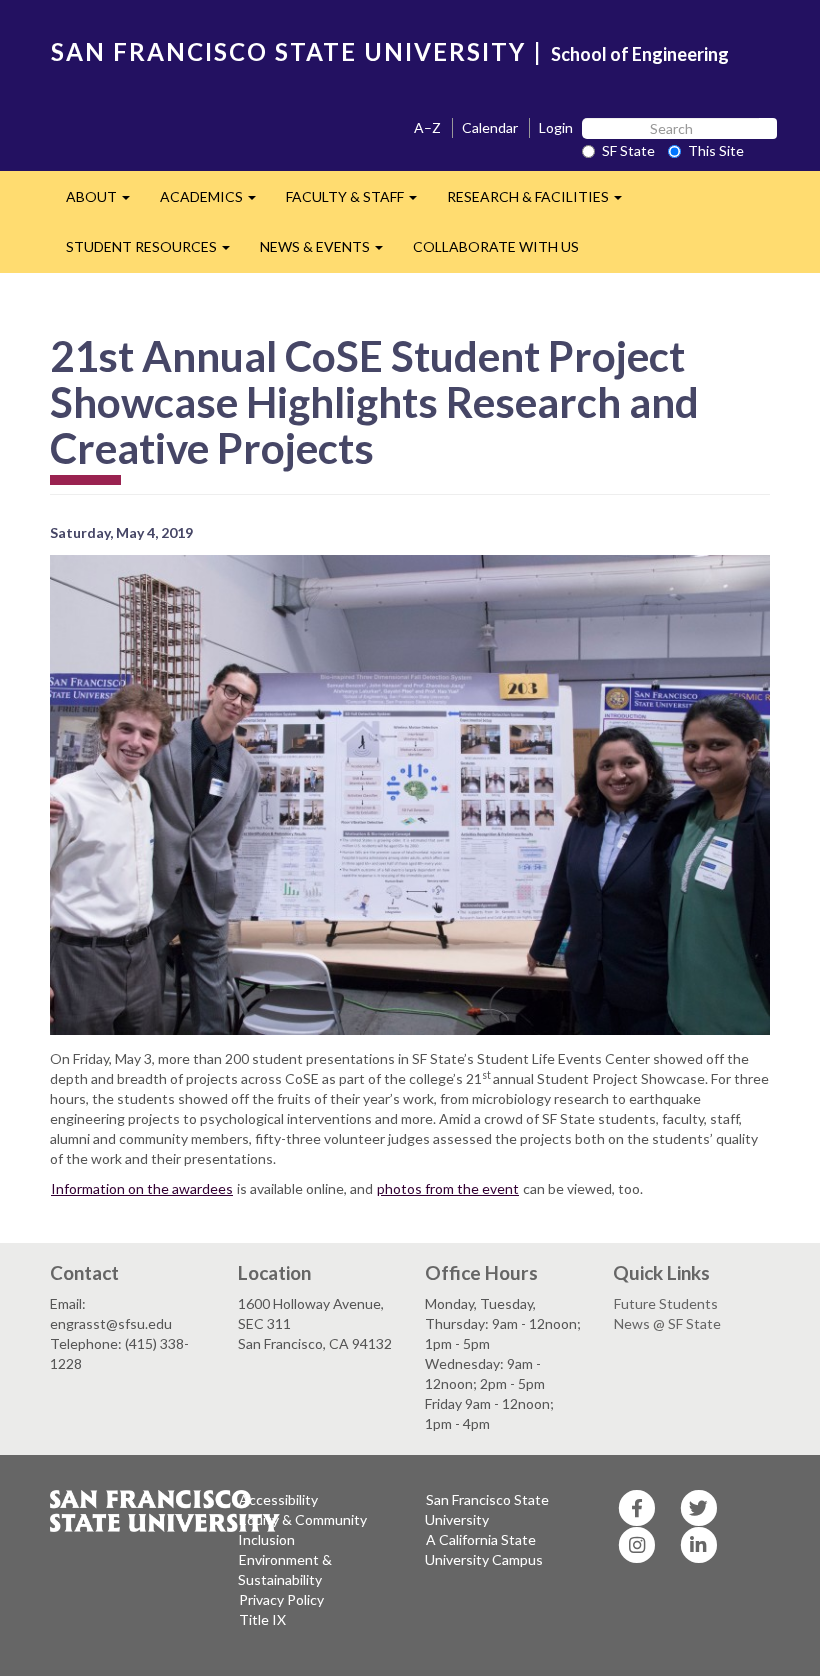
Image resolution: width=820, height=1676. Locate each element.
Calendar (490, 127)
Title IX (262, 1619)
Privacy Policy (281, 1599)
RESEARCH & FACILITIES (542, 202)
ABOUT (105, 202)
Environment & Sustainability (285, 1569)
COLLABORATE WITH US (496, 246)
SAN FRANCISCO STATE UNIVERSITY (288, 51)
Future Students (666, 1303)
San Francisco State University (487, 1509)
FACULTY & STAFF (359, 202)
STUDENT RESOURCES (155, 252)
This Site (716, 150)
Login (556, 127)
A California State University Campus (484, 1549)
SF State (628, 150)
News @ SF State (667, 1323)
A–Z (427, 127)
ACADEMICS (215, 202)
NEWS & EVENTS (329, 252)
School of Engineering (640, 54)
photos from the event (448, 1188)
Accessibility (278, 1499)
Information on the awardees (142, 1188)
